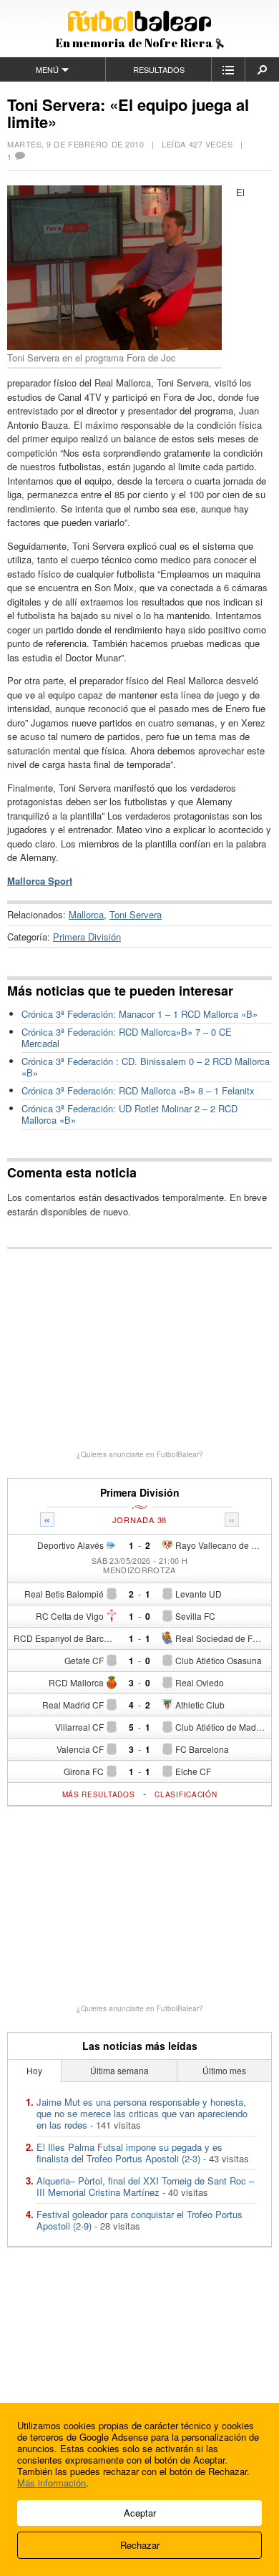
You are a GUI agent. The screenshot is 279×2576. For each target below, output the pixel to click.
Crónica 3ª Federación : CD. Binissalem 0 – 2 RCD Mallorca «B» (146, 1067)
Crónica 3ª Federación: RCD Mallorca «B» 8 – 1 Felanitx (138, 1090)
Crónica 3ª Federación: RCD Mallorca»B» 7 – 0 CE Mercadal (127, 1037)
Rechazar (140, 2545)
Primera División (87, 937)
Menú (47, 69)
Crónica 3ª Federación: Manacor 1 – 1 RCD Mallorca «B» (139, 1014)
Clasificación (186, 1794)
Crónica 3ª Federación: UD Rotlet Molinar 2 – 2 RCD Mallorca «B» (129, 1114)
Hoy (34, 2070)
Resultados (159, 69)
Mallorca (86, 914)
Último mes (224, 2070)
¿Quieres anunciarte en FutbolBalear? (140, 1454)
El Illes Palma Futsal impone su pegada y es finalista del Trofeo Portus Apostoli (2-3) (129, 2153)
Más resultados (99, 1794)
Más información (52, 2483)
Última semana (119, 2070)
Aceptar (140, 2513)
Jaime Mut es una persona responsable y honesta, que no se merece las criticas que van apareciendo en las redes (142, 2113)
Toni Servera (136, 914)
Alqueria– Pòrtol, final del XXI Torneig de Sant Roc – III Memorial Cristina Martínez (145, 2186)
